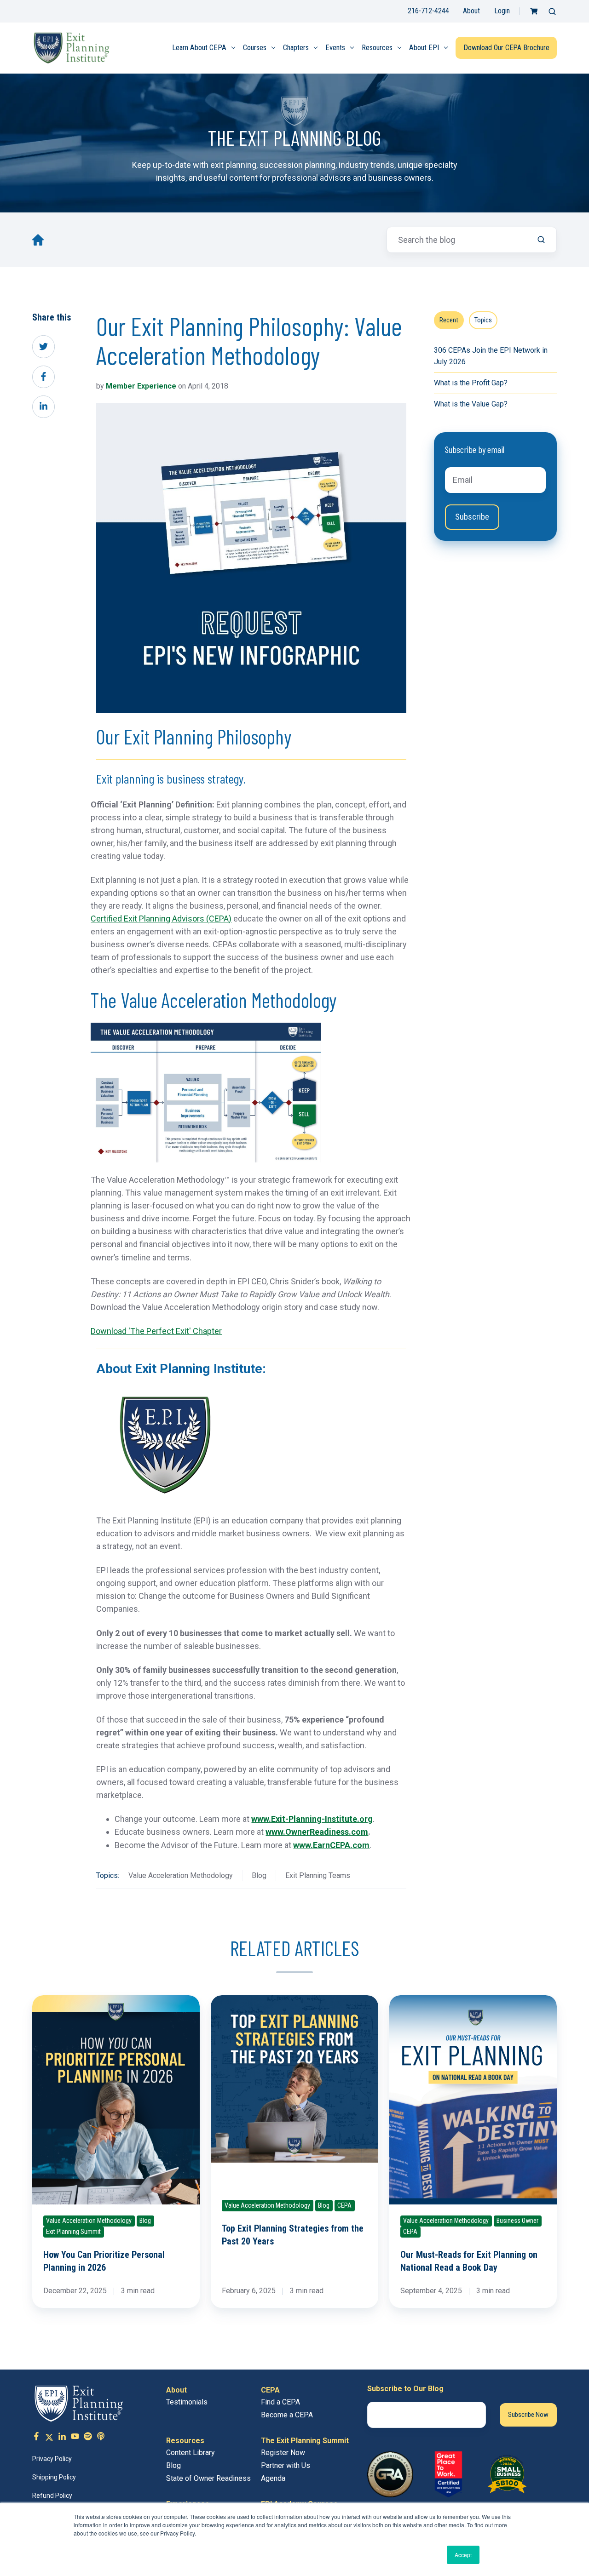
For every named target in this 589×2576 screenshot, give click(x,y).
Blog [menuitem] (173, 2465)
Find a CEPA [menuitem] (280, 2402)
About (471, 11)
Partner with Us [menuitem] (286, 2465)
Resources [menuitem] (377, 48)
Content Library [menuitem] (191, 2453)
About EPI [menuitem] (424, 48)
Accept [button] (463, 2555)
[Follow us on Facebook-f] (36, 2438)
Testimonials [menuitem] (187, 2402)
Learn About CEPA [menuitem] (199, 48)
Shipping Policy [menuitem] (54, 2477)
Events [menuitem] (335, 48)
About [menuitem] (176, 2390)
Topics (483, 320)
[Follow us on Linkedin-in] (62, 2438)
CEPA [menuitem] (270, 2390)
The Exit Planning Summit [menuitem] (305, 2441)
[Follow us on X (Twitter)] (49, 2438)
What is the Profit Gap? (471, 383)
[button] (552, 11)
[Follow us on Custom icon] (88, 2438)
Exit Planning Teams (318, 1875)
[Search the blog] (541, 240)
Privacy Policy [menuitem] (52, 2459)
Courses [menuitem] (255, 48)
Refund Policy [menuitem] (52, 2496)
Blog (259, 1875)
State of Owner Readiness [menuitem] (208, 2478)
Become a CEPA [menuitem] (287, 2415)
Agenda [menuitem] (273, 2478)
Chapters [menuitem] (296, 48)
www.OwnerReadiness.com (317, 1832)
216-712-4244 (428, 11)
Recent (449, 320)
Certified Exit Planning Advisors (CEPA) (161, 919)
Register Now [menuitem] (283, 2453)
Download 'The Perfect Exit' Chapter (156, 1331)
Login (502, 11)
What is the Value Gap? (471, 404)
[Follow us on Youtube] (75, 2438)
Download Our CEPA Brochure (506, 48)
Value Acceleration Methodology (181, 1875)
